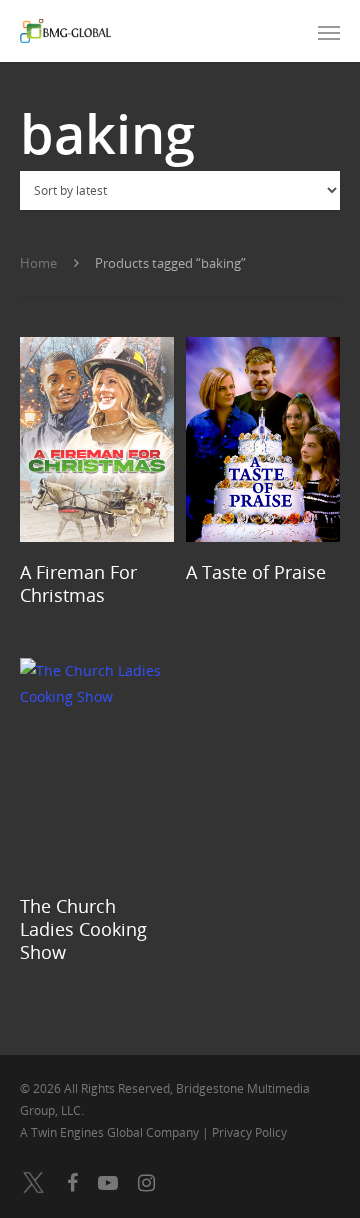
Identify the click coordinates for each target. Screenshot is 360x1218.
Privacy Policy (249, 1132)
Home (38, 263)
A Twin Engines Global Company (111, 1132)
